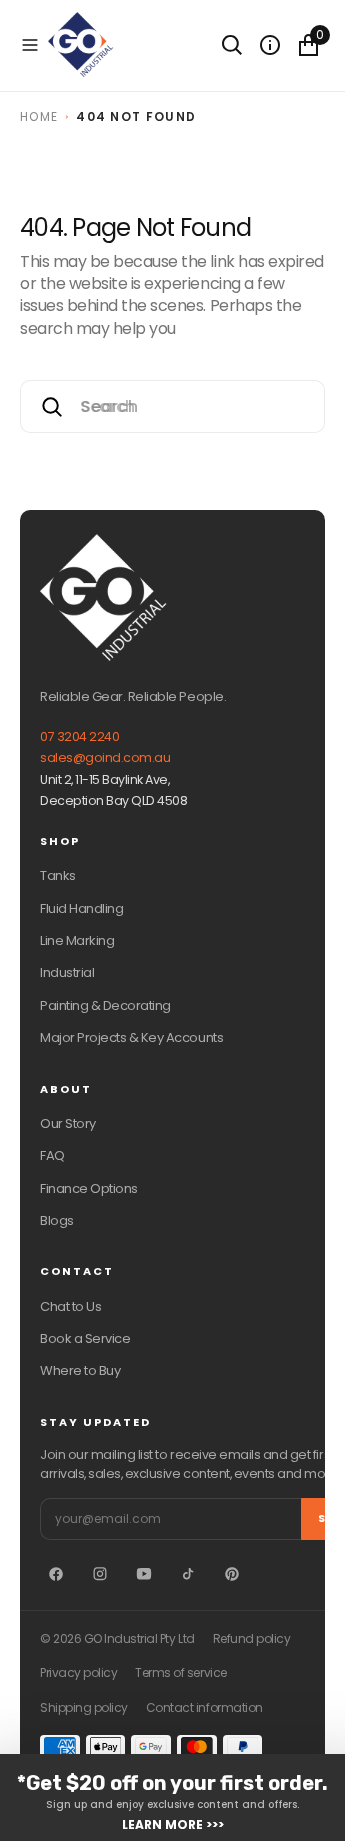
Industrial (67, 972)
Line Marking (77, 940)
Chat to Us (70, 1306)
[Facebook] (56, 1574)
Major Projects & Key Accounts (131, 1037)
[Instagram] (100, 1574)
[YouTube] (144, 1574)
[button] (30, 45)
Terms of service (180, 1673)
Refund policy (252, 1639)
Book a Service (85, 1338)
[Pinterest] (232, 1574)
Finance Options (89, 1188)
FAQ (52, 1155)
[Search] (232, 45)
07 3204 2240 (79, 736)
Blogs (57, 1220)
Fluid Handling (81, 908)
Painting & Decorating (105, 1005)
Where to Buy (80, 1370)
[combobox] (172, 406)
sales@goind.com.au (105, 757)
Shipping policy (84, 1708)
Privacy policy (78, 1673)
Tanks (58, 875)
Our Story (68, 1123)
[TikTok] (188, 1574)
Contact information (204, 1708)
